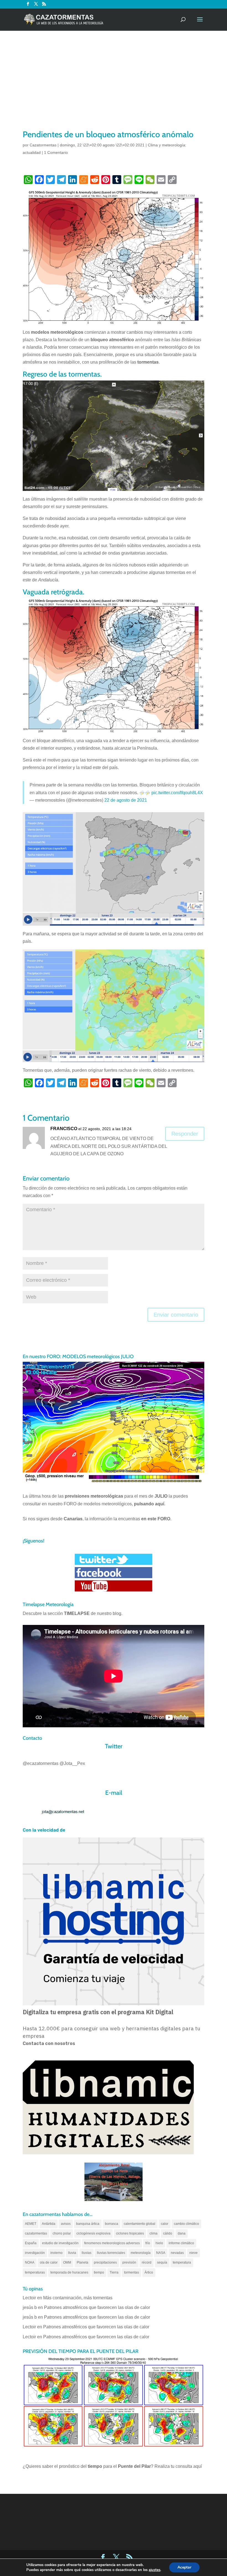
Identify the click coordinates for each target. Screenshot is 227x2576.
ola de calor (49, 2262)
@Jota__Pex (72, 1763)
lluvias (87, 2253)
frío (148, 2243)
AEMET (31, 2224)
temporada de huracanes (69, 2272)
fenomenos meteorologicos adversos (112, 2243)
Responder (185, 1134)
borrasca (112, 2224)
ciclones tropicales (130, 2233)
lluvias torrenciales (111, 2253)
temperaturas (35, 2272)
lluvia (72, 2253)
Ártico (149, 2272)
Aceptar (184, 2567)
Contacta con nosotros (49, 2043)
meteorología (141, 2253)
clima (154, 2233)
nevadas (177, 2253)
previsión (129, 2262)
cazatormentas (36, 2233)
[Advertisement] (114, 87)
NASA (161, 2253)
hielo (159, 2243)
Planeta (82, 2262)
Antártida (49, 2224)
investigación (35, 2253)
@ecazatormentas (41, 1763)
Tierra (114, 2272)
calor (165, 2224)
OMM (67, 2262)
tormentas (131, 2272)
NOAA (30, 2262)
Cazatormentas (43, 145)
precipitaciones (105, 2262)
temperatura (182, 2262)
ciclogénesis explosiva (93, 2233)
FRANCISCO (64, 1129)
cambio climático (186, 2224)
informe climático (181, 2243)
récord (147, 2262)
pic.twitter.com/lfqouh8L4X (177, 793)
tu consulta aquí (186, 2466)
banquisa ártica (88, 2224)
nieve (194, 2253)
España (31, 2243)
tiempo (99, 2272)
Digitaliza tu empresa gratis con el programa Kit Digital (98, 2012)
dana (182, 2233)
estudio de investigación (60, 2243)
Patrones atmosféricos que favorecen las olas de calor (97, 2307)
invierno (56, 2253)
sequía (162, 2262)
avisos (66, 2224)
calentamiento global (140, 2224)
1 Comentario (56, 152)
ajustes (154, 2570)
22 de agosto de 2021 (126, 800)
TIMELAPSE (77, 1613)
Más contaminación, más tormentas (78, 2298)
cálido (168, 2233)
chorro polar (62, 2233)
